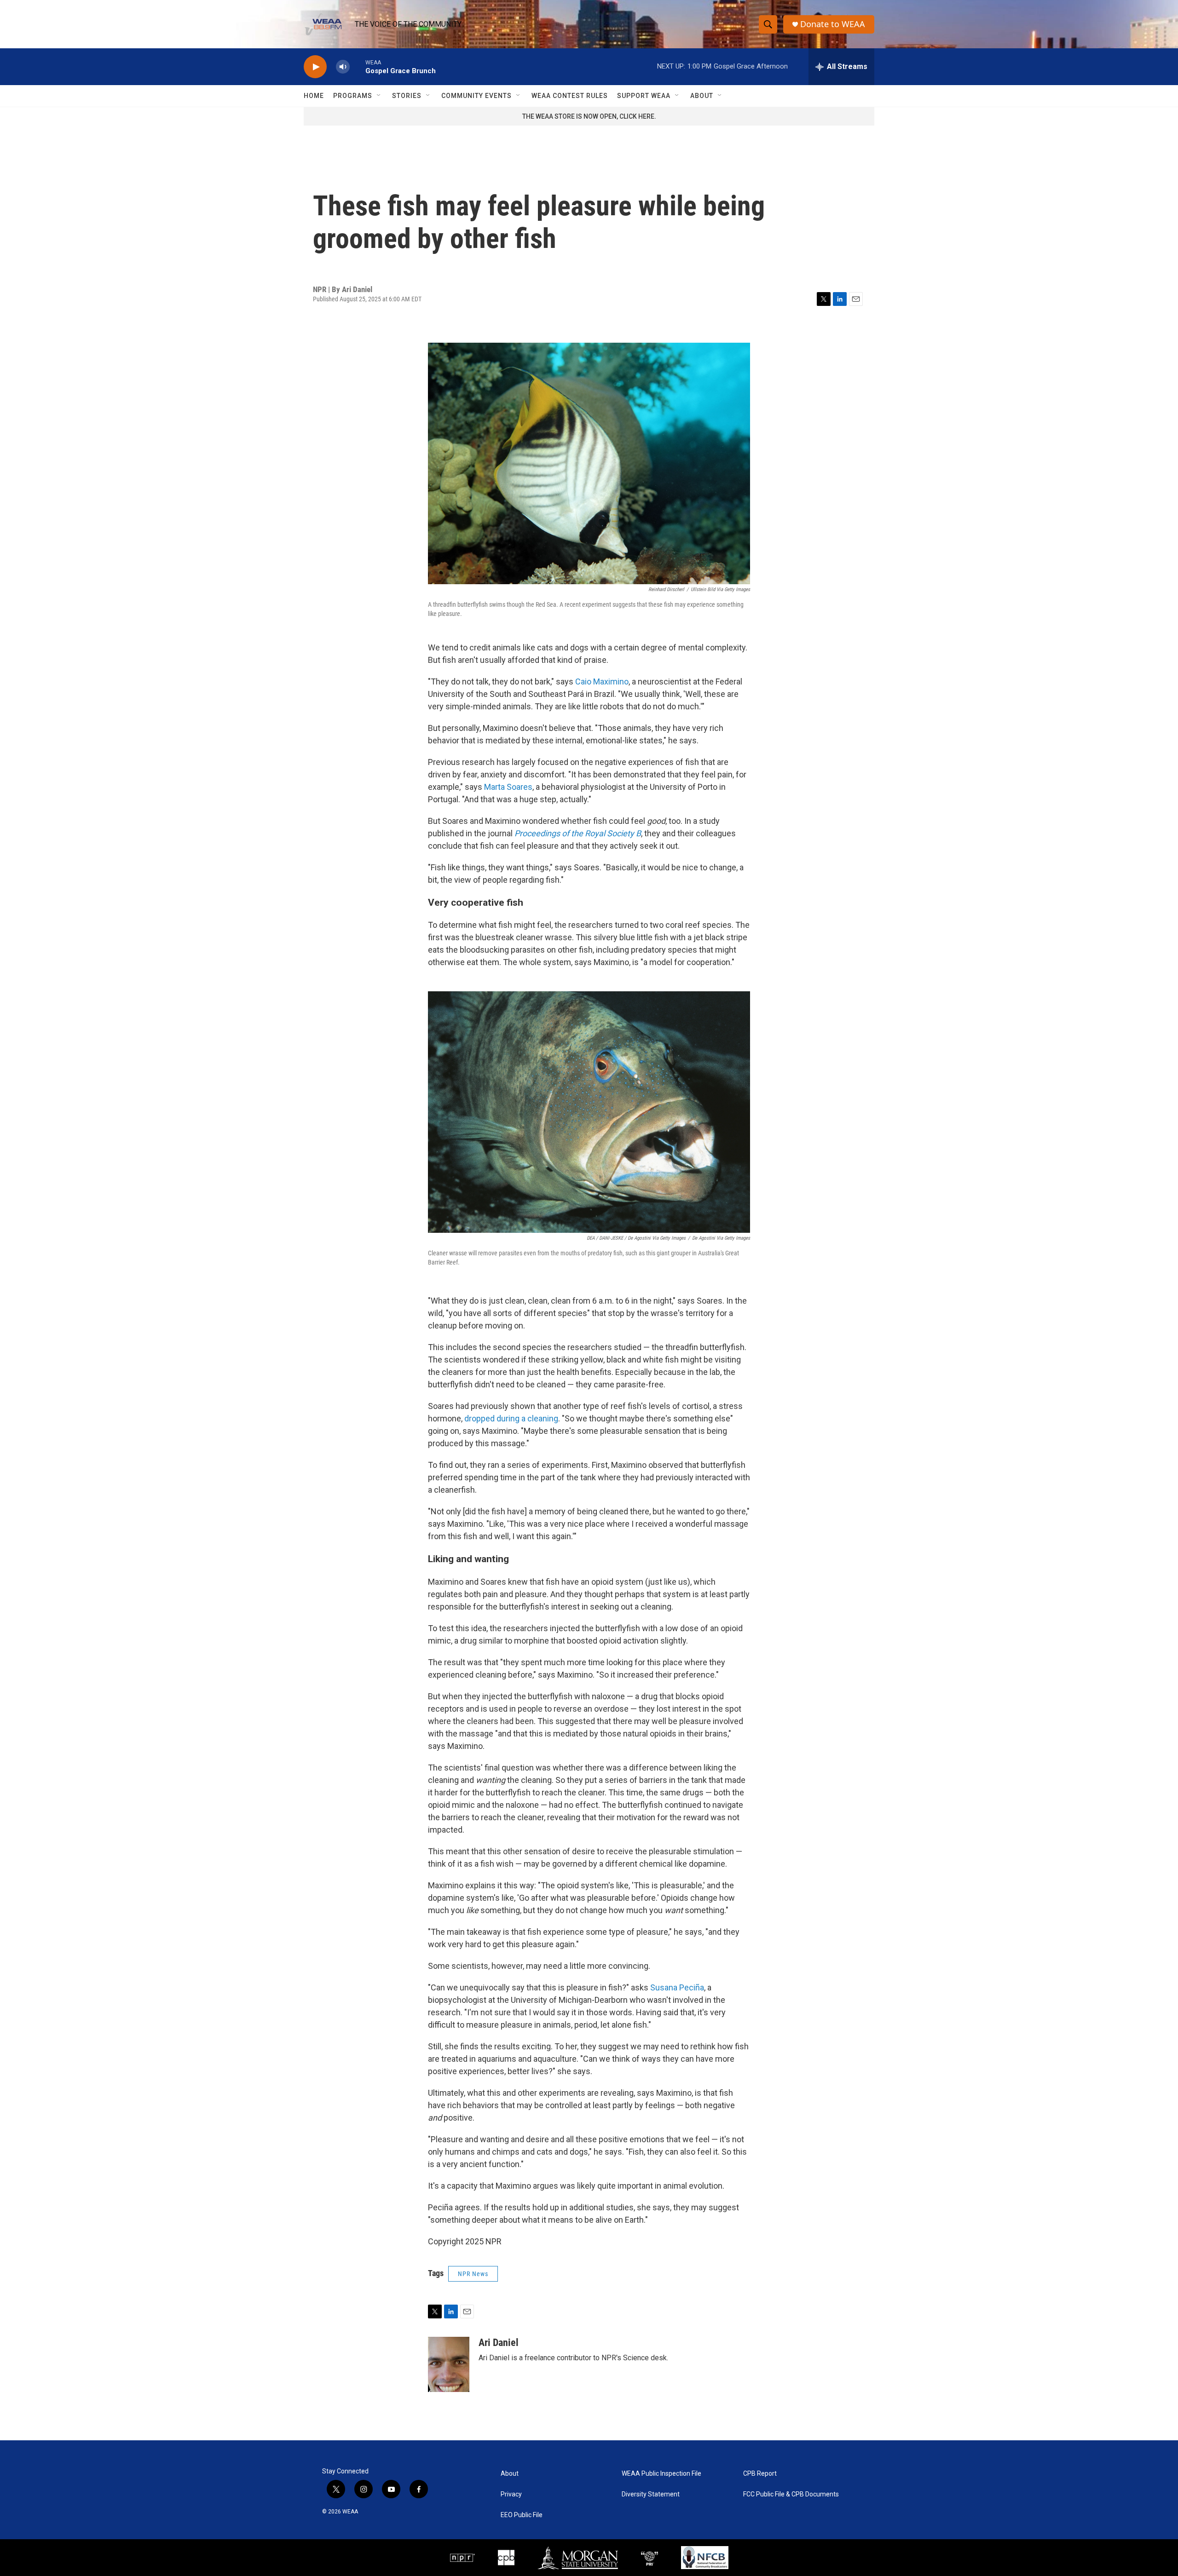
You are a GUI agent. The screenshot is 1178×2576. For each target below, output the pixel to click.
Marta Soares (508, 787)
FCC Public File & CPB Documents (791, 2494)
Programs (353, 96)
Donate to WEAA (833, 24)
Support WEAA (644, 96)
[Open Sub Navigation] (379, 96)
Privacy (511, 2494)
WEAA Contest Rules (570, 96)
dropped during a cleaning (511, 1418)
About (702, 96)
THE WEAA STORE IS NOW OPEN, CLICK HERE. (589, 116)
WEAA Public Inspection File (661, 2474)
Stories (407, 96)
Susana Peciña (677, 1987)
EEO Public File (522, 2515)
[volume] (343, 67)
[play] (315, 67)
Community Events (476, 96)
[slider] (358, 66)
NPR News (473, 2274)
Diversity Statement (651, 2494)
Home (314, 96)
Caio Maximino (602, 681)
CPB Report (760, 2474)
